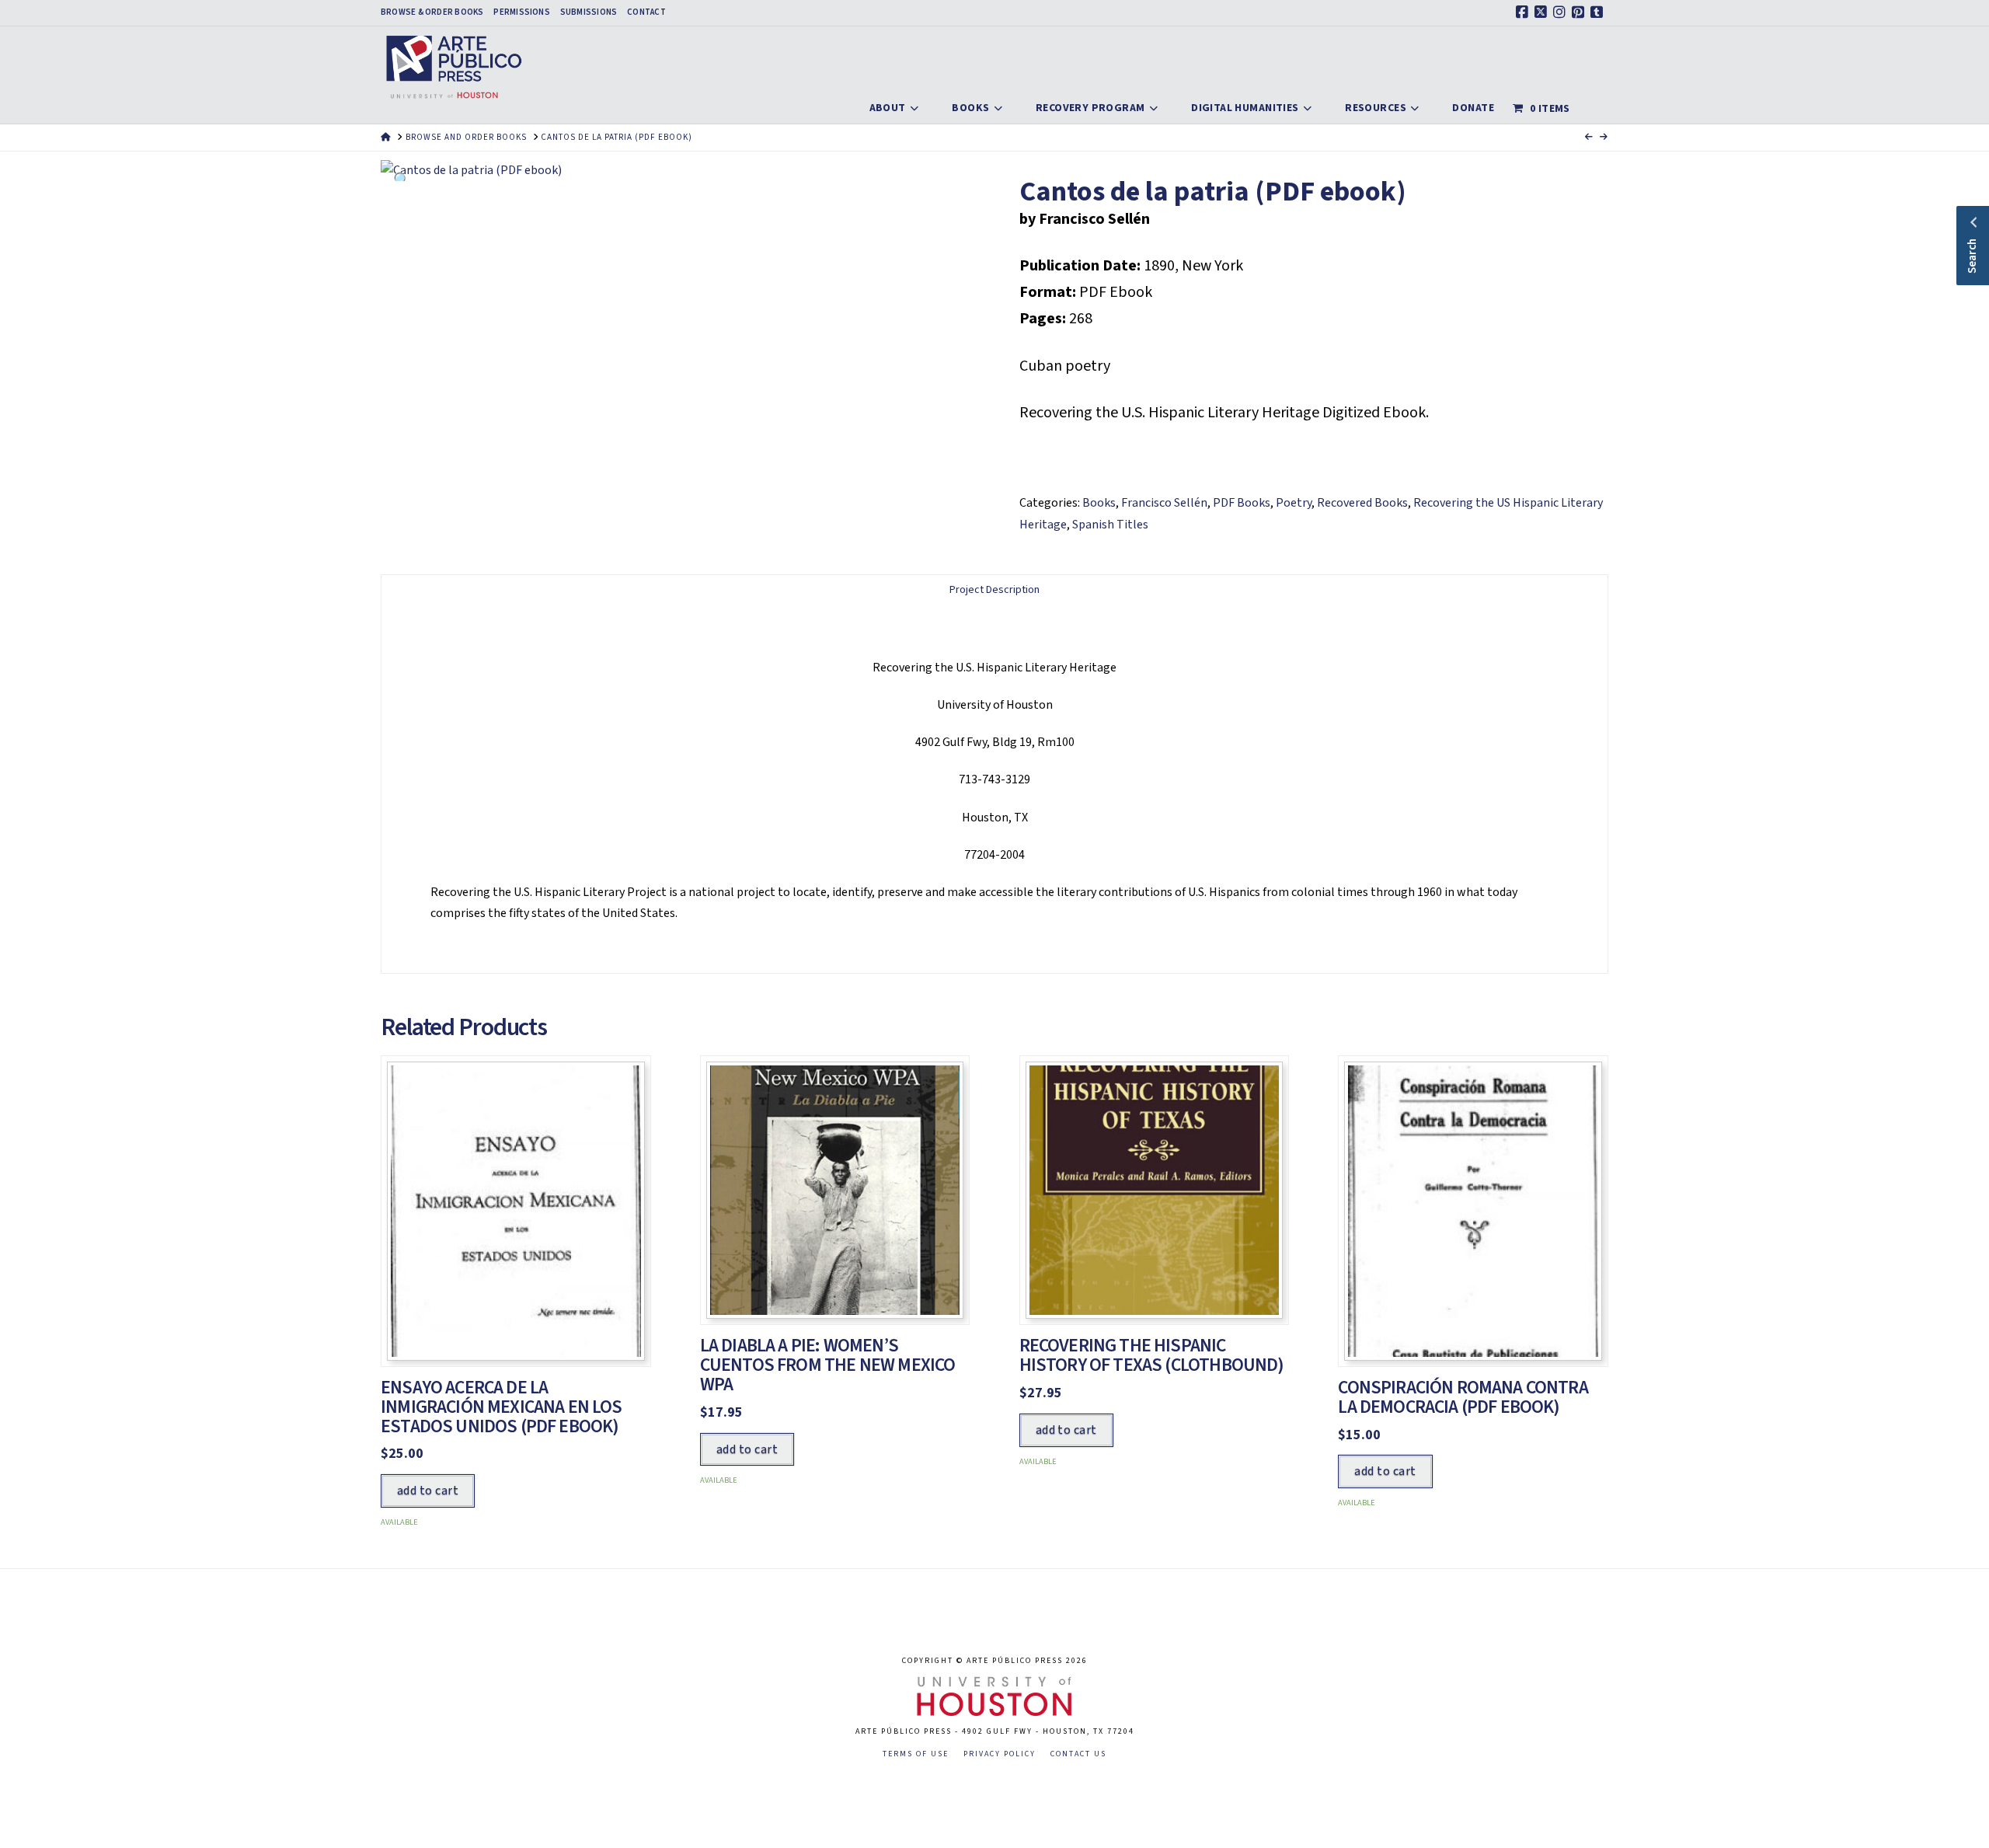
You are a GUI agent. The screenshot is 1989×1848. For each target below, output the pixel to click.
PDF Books (1242, 503)
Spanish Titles (1110, 525)
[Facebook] (1524, 12)
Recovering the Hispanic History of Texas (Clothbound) (1152, 1355)
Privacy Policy (1000, 1754)
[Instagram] (1562, 12)
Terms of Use (916, 1754)
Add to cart (428, 1491)
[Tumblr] (1599, 12)
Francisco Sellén (1164, 503)
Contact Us (1078, 1754)
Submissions (589, 12)
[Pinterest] (1580, 12)
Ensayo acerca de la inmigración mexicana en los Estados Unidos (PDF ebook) (502, 1407)
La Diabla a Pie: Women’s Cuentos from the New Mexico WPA (828, 1365)
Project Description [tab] (994, 590)
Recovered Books (1362, 503)
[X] (1543, 12)
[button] (402, 181)
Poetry (1294, 503)
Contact (646, 12)
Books (1099, 503)
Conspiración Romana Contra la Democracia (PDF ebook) (1463, 1397)
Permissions (521, 12)
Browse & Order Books (432, 12)
